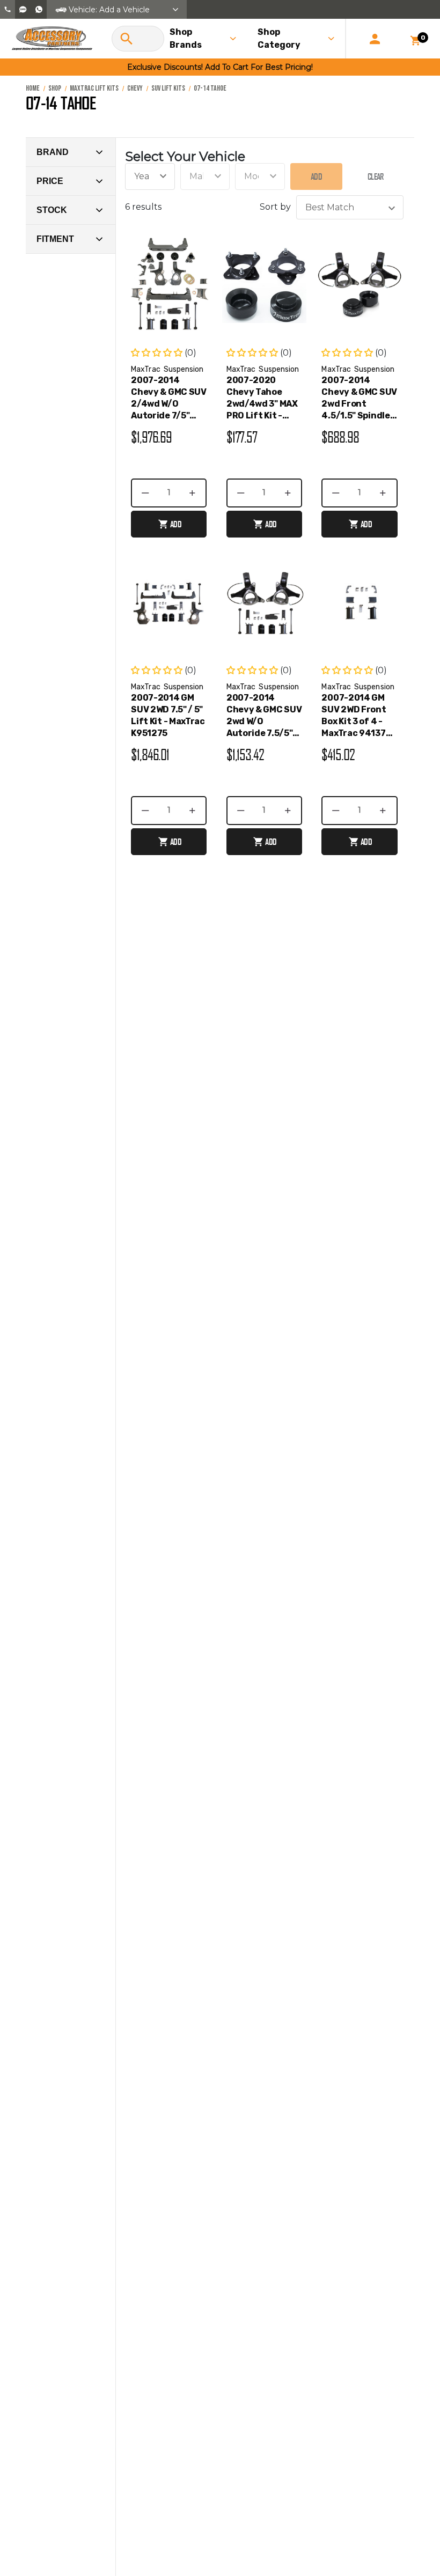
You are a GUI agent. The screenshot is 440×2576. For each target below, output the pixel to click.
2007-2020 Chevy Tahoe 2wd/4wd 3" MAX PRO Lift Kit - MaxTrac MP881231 (262, 398)
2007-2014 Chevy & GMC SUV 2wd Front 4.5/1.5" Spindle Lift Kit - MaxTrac (359, 398)
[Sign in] (375, 39)
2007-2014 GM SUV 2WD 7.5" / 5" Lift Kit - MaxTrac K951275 (168, 715)
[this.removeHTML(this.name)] (169, 285)
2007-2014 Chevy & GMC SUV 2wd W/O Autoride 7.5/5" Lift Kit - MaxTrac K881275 (264, 716)
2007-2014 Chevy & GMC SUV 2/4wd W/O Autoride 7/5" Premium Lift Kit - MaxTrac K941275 (169, 398)
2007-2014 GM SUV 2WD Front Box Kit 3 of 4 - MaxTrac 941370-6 (358, 716)
